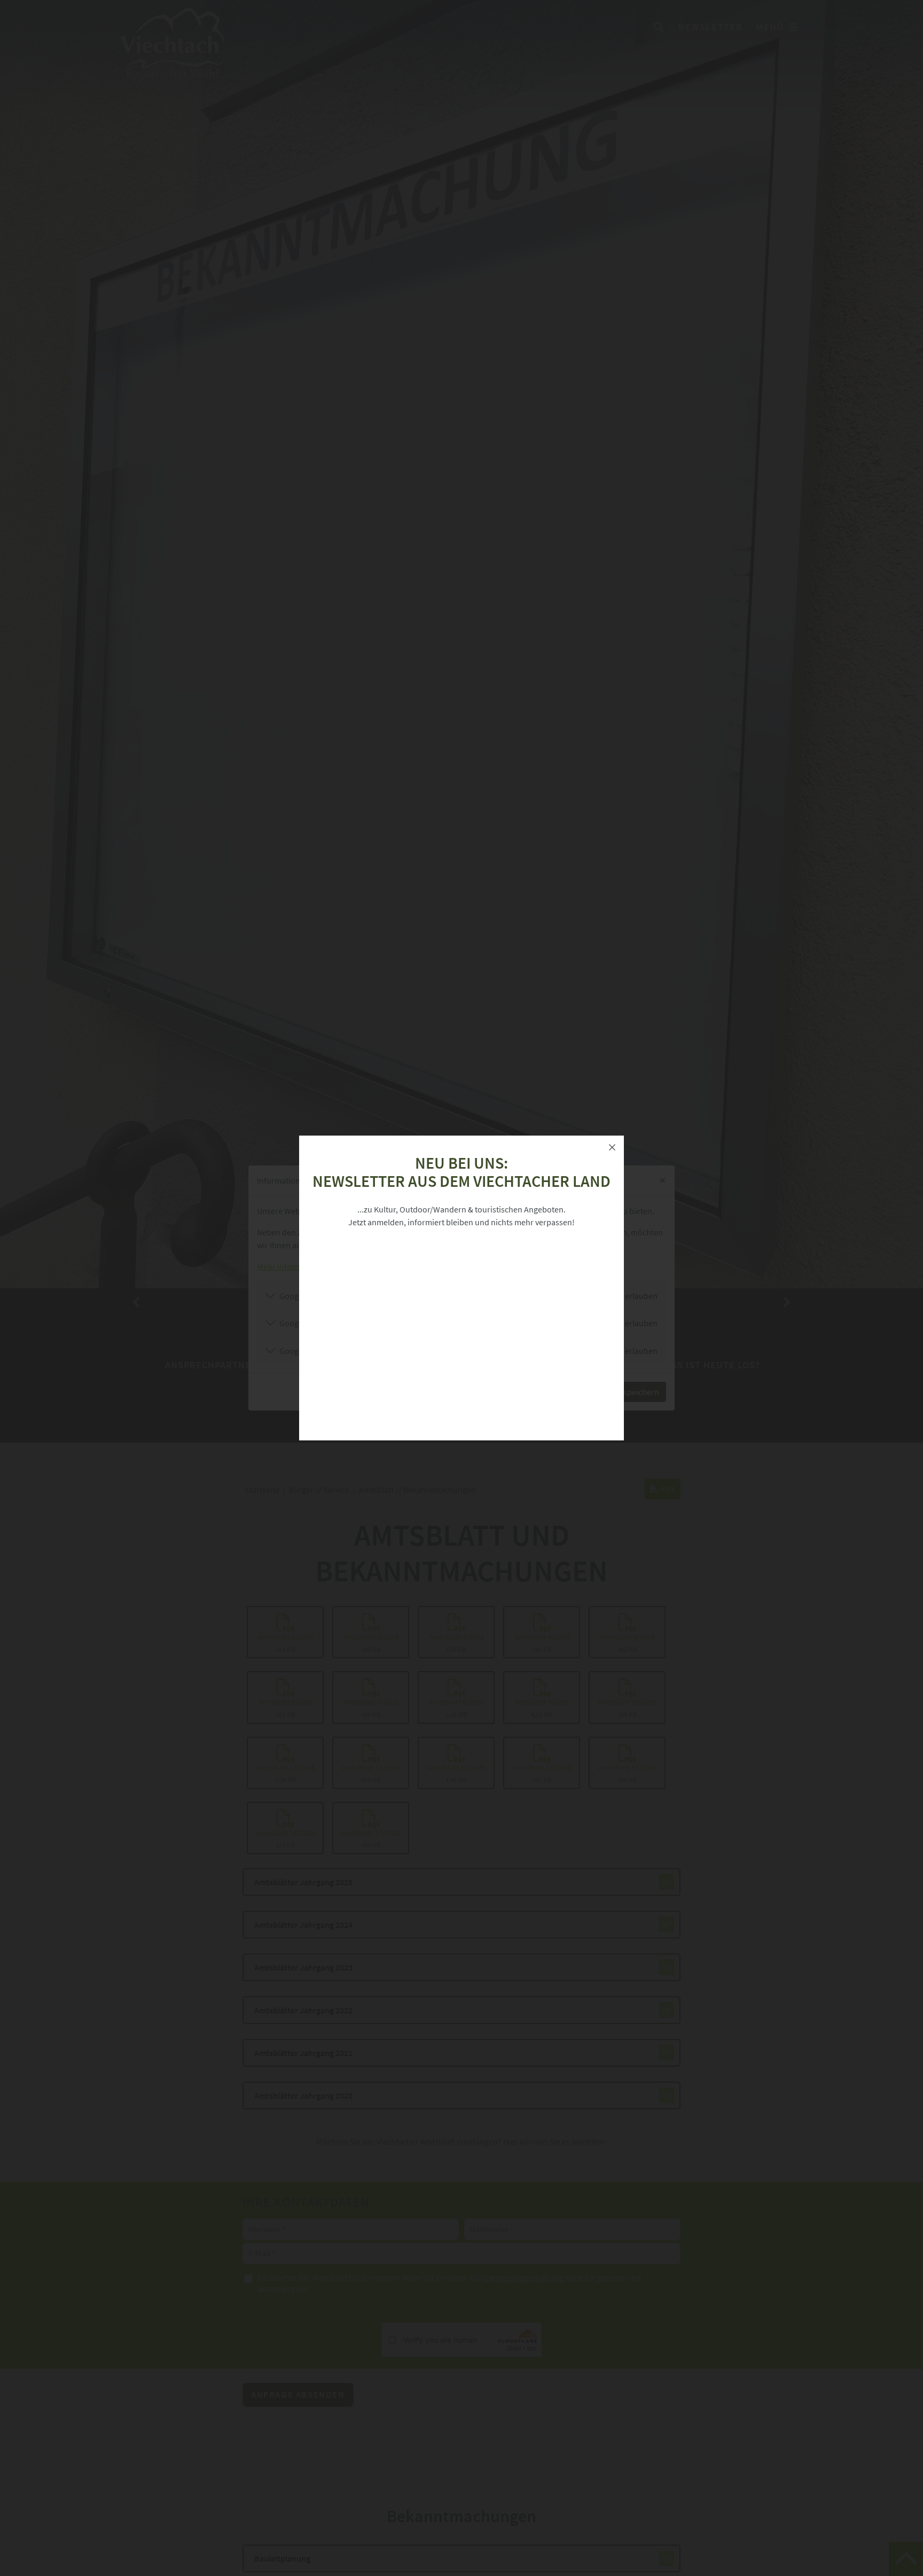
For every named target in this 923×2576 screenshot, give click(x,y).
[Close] (612, 1147)
